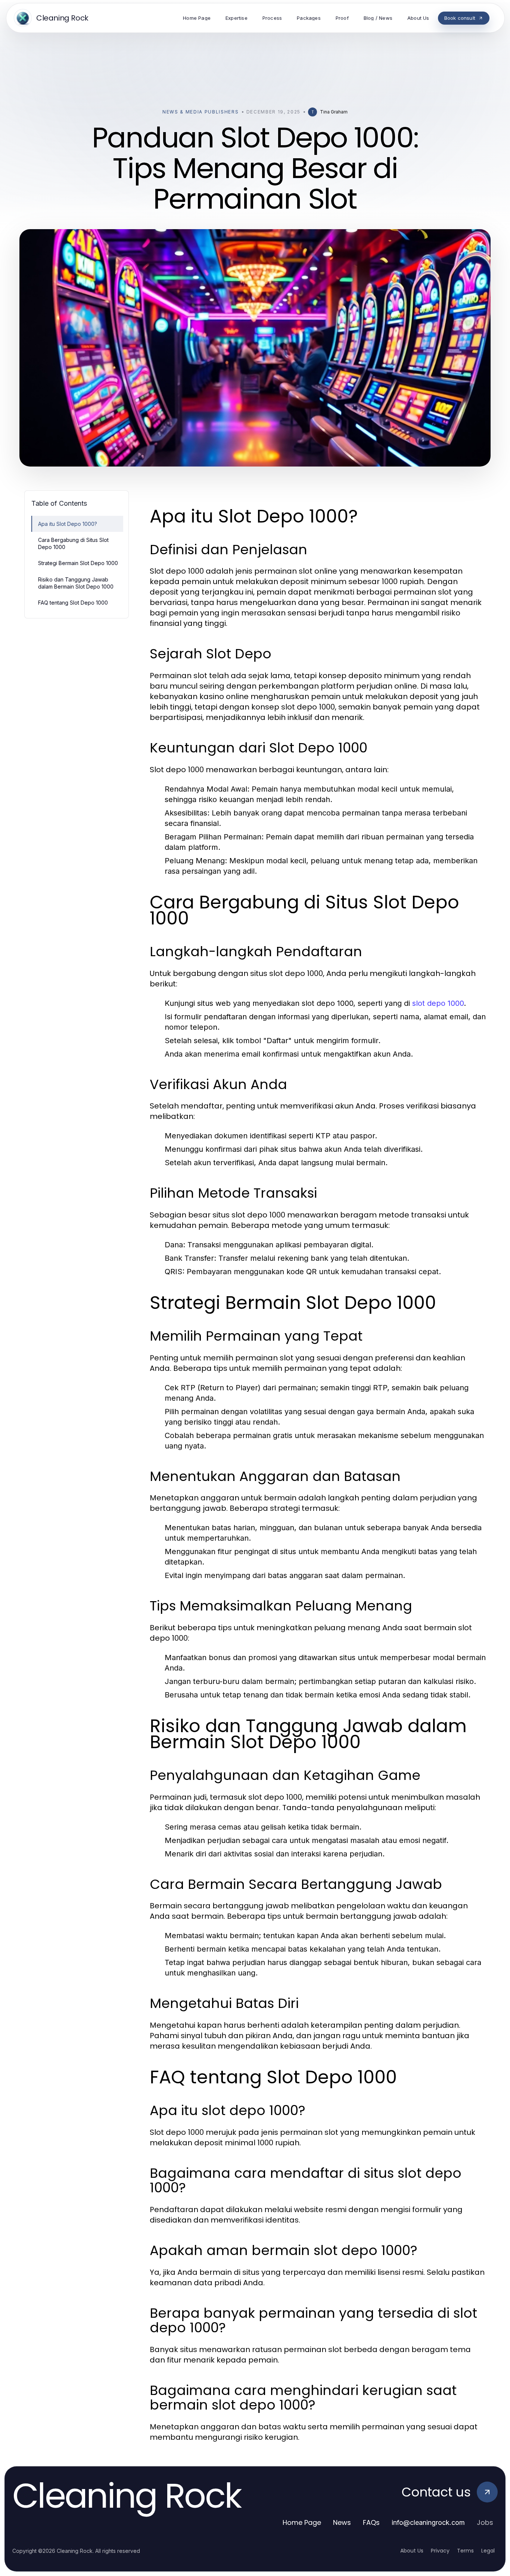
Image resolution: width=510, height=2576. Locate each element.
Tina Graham (334, 112)
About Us (412, 2551)
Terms (465, 2551)
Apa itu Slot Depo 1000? (68, 524)
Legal (488, 2551)
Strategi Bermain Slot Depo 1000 (78, 563)
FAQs (371, 2522)
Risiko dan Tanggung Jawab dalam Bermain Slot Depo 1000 (76, 583)
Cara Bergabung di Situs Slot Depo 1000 (73, 543)
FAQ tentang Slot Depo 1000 (73, 603)
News (342, 2522)
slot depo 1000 (438, 1003)
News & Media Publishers (201, 112)
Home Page (302, 2522)
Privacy (440, 2551)
